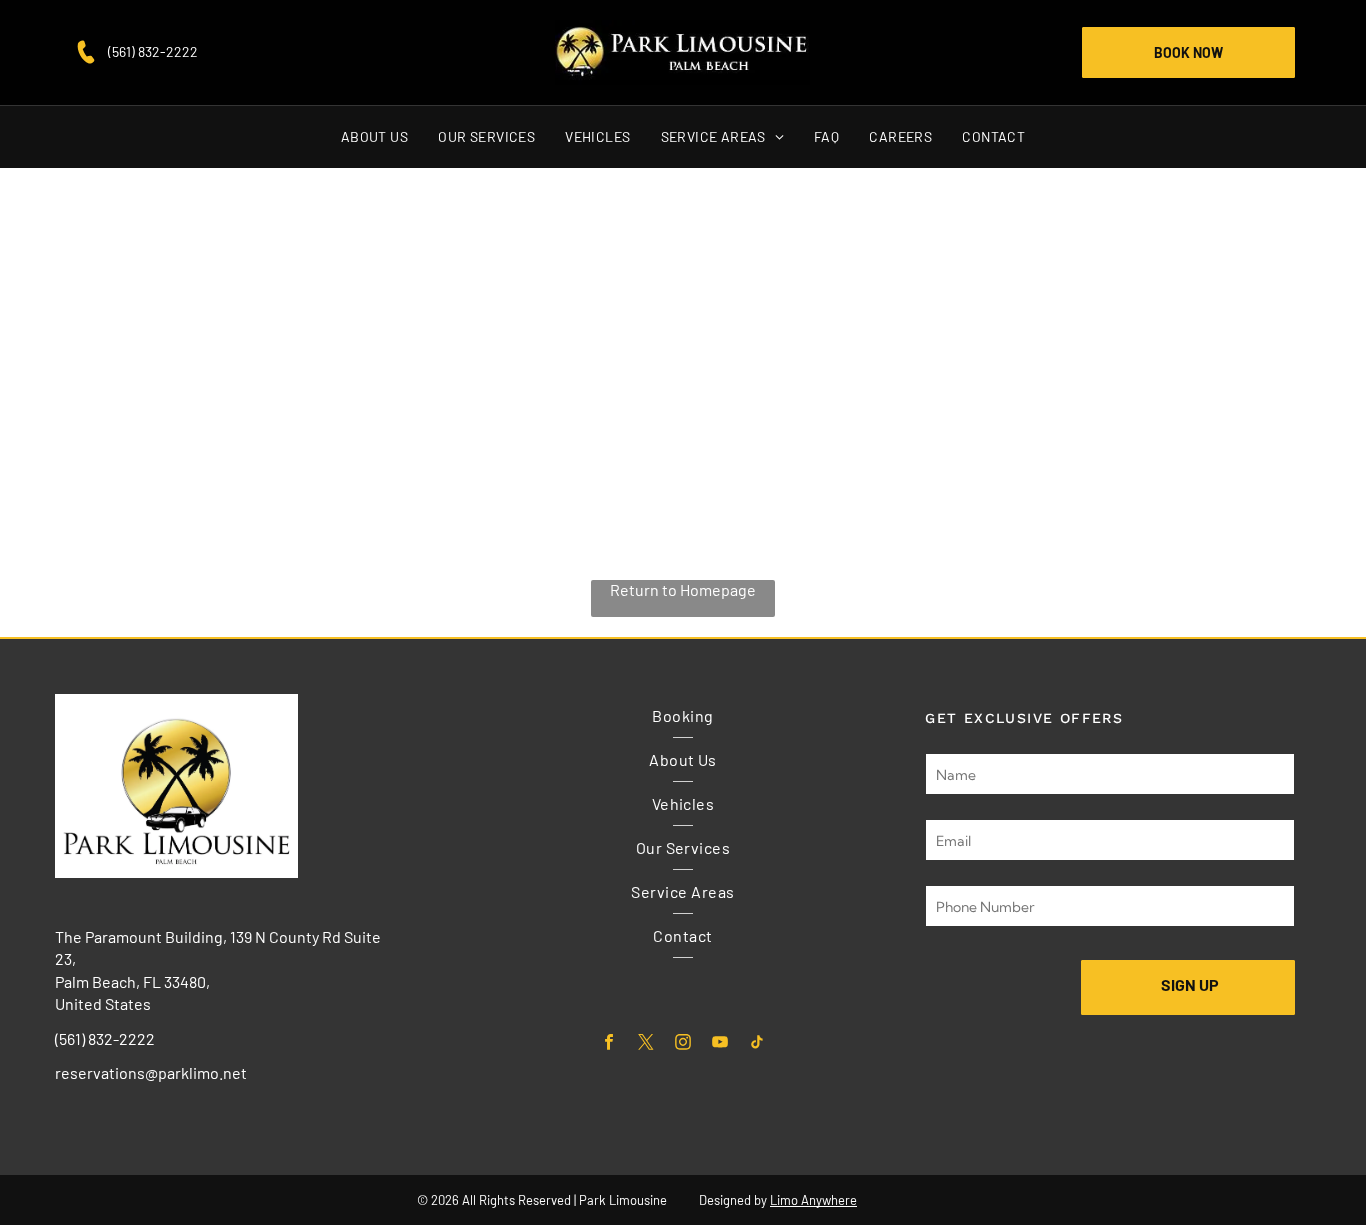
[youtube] (719, 1045)
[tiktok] (756, 1045)
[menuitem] (374, 137)
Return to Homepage (683, 589)
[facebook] (608, 1045)
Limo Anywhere (813, 1200)
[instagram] (682, 1045)
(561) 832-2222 (153, 51)
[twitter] (645, 1045)
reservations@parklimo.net (151, 1072)
